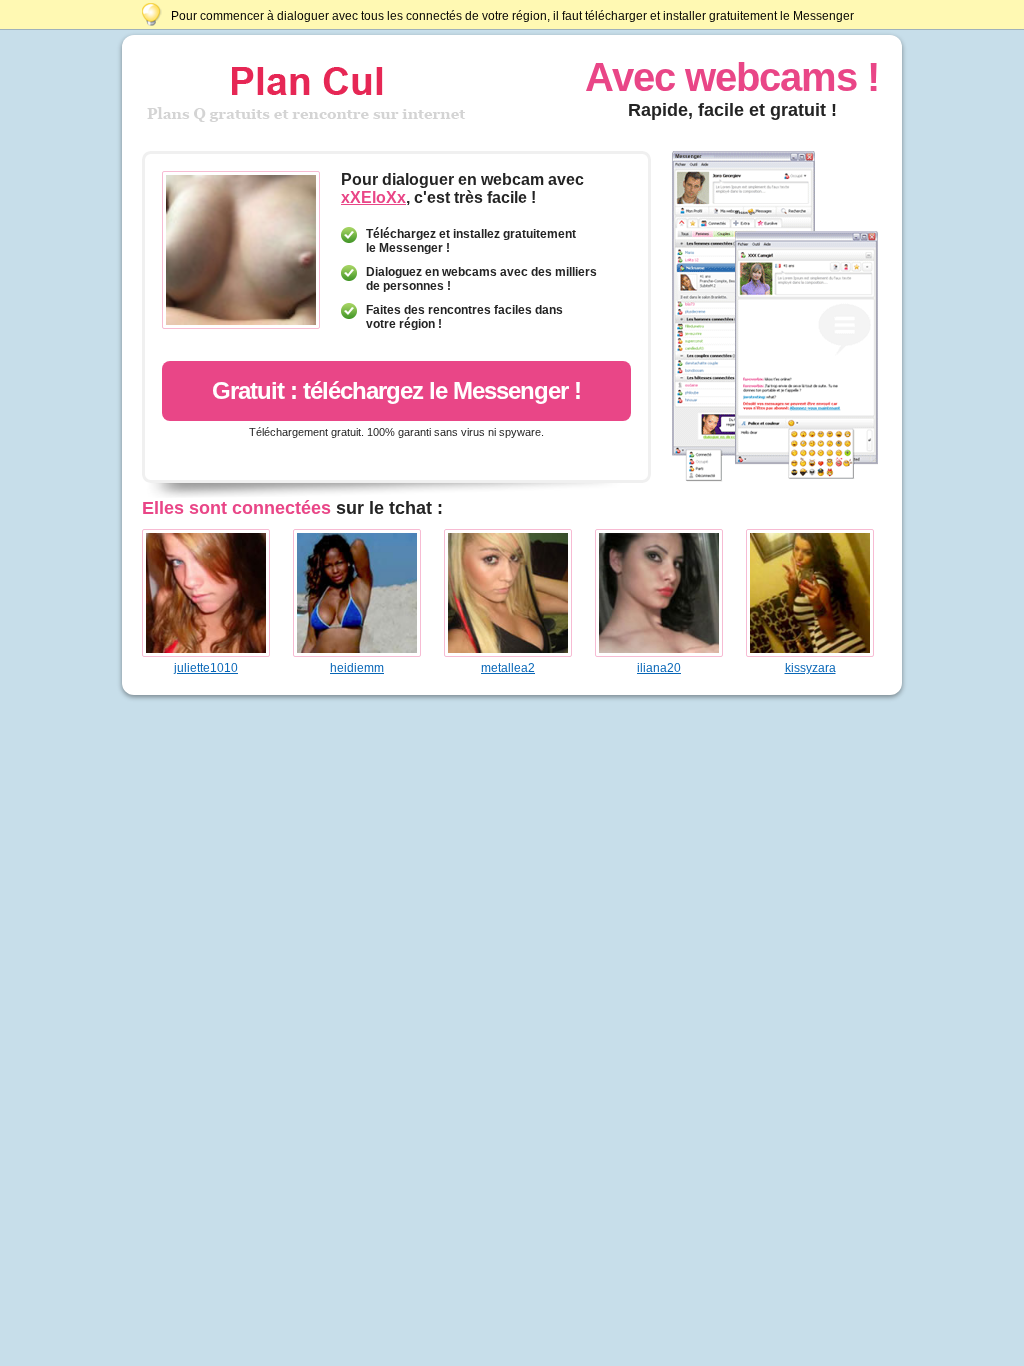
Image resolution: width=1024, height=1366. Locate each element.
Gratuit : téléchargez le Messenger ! (396, 390)
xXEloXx (373, 197)
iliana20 (659, 668)
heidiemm (357, 668)
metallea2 (508, 668)
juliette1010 (206, 668)
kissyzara (810, 668)
